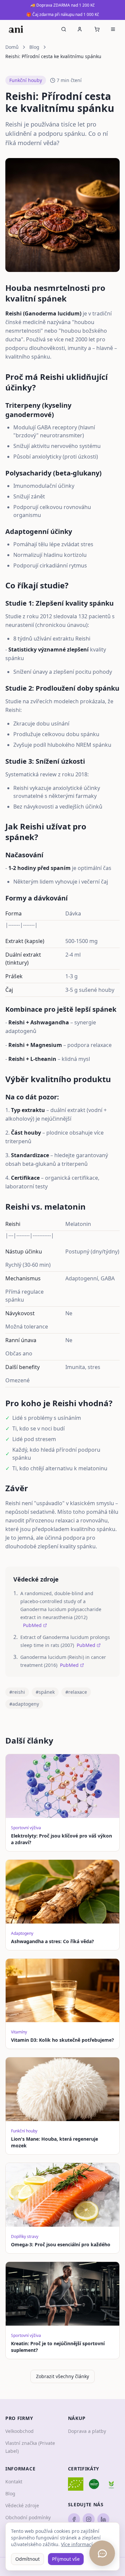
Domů (12, 47)
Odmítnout (27, 2559)
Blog (34, 47)
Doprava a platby (87, 2431)
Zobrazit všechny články (62, 2376)
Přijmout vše (66, 2559)
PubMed (32, 1625)
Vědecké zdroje (22, 2505)
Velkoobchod (19, 2431)
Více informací (77, 2544)
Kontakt (14, 2482)
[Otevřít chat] (102, 2553)
